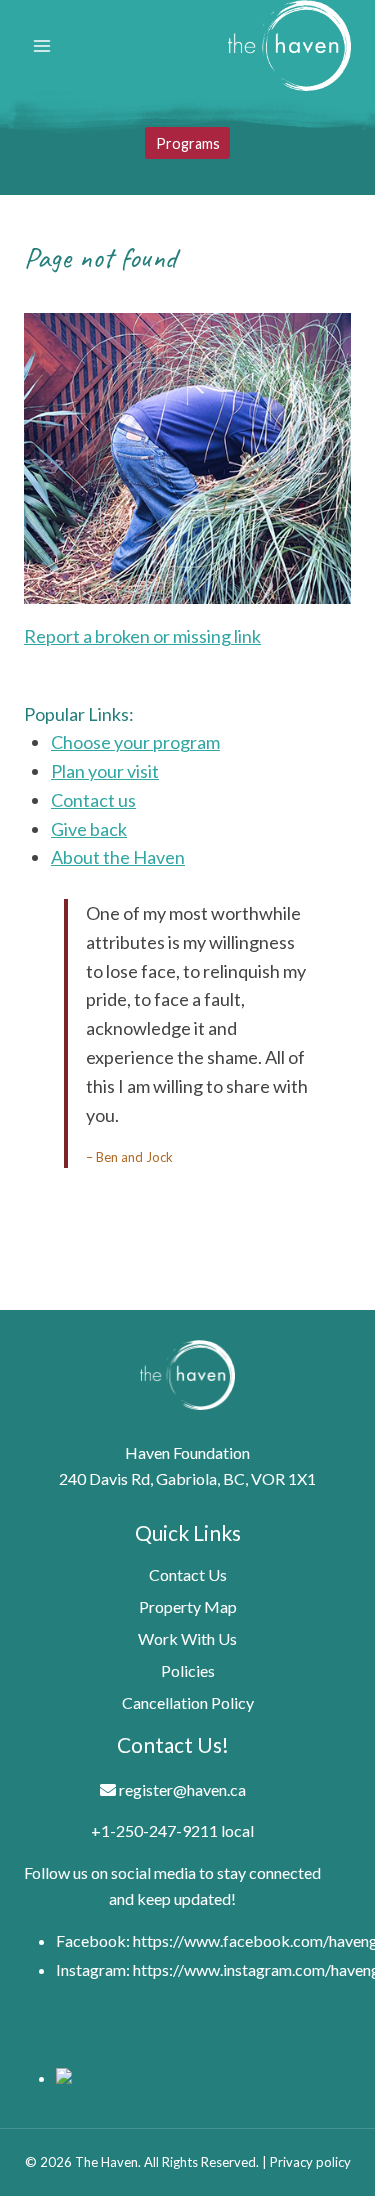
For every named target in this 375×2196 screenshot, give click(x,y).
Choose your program (135, 742)
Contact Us (188, 1574)
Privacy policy (310, 2162)
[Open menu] (42, 45)
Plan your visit (105, 771)
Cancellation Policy (188, 1702)
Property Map (188, 1606)
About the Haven (118, 857)
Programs (188, 143)
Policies (188, 1670)
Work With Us (187, 1638)
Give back (89, 829)
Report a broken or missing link (142, 636)
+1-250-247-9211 (154, 1830)
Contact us (93, 800)
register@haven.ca (182, 1789)
